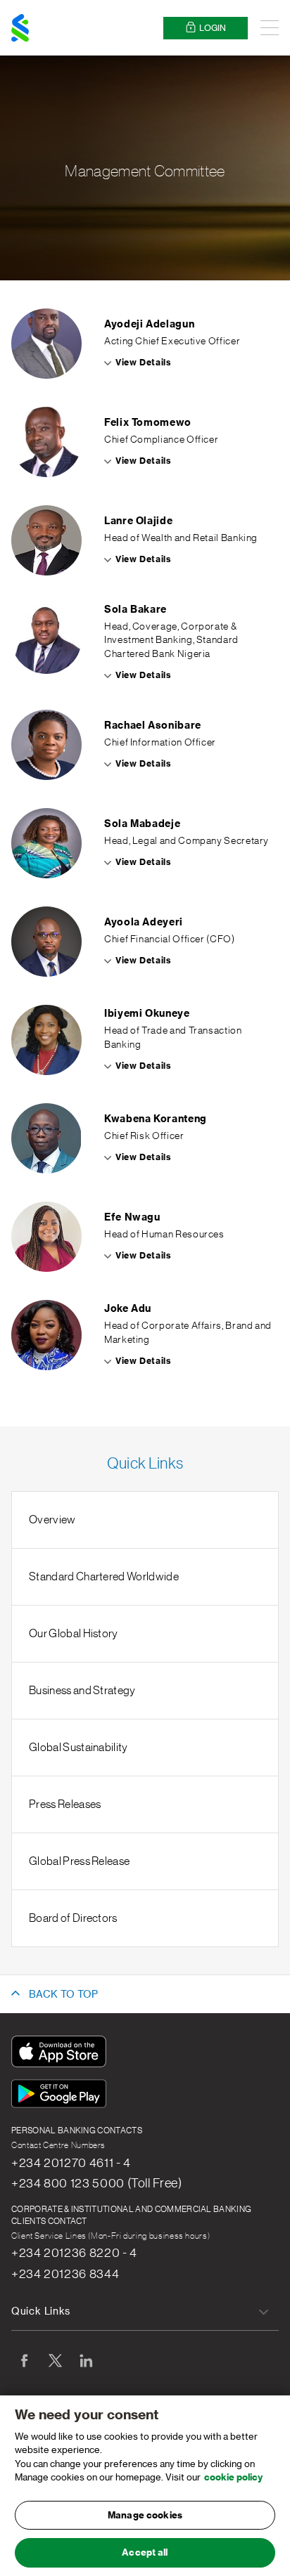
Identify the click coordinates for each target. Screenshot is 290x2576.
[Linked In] (86, 2360)
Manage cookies (145, 2515)
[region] (145, 2486)
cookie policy (233, 2477)
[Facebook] (24, 2360)
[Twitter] (55, 2360)
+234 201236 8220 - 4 (74, 2253)
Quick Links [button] (41, 2312)
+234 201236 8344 (65, 2274)
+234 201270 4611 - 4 (71, 2163)
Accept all (145, 2552)
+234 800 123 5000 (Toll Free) (97, 2183)
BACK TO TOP (63, 1995)
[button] (145, 344)
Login (213, 28)
